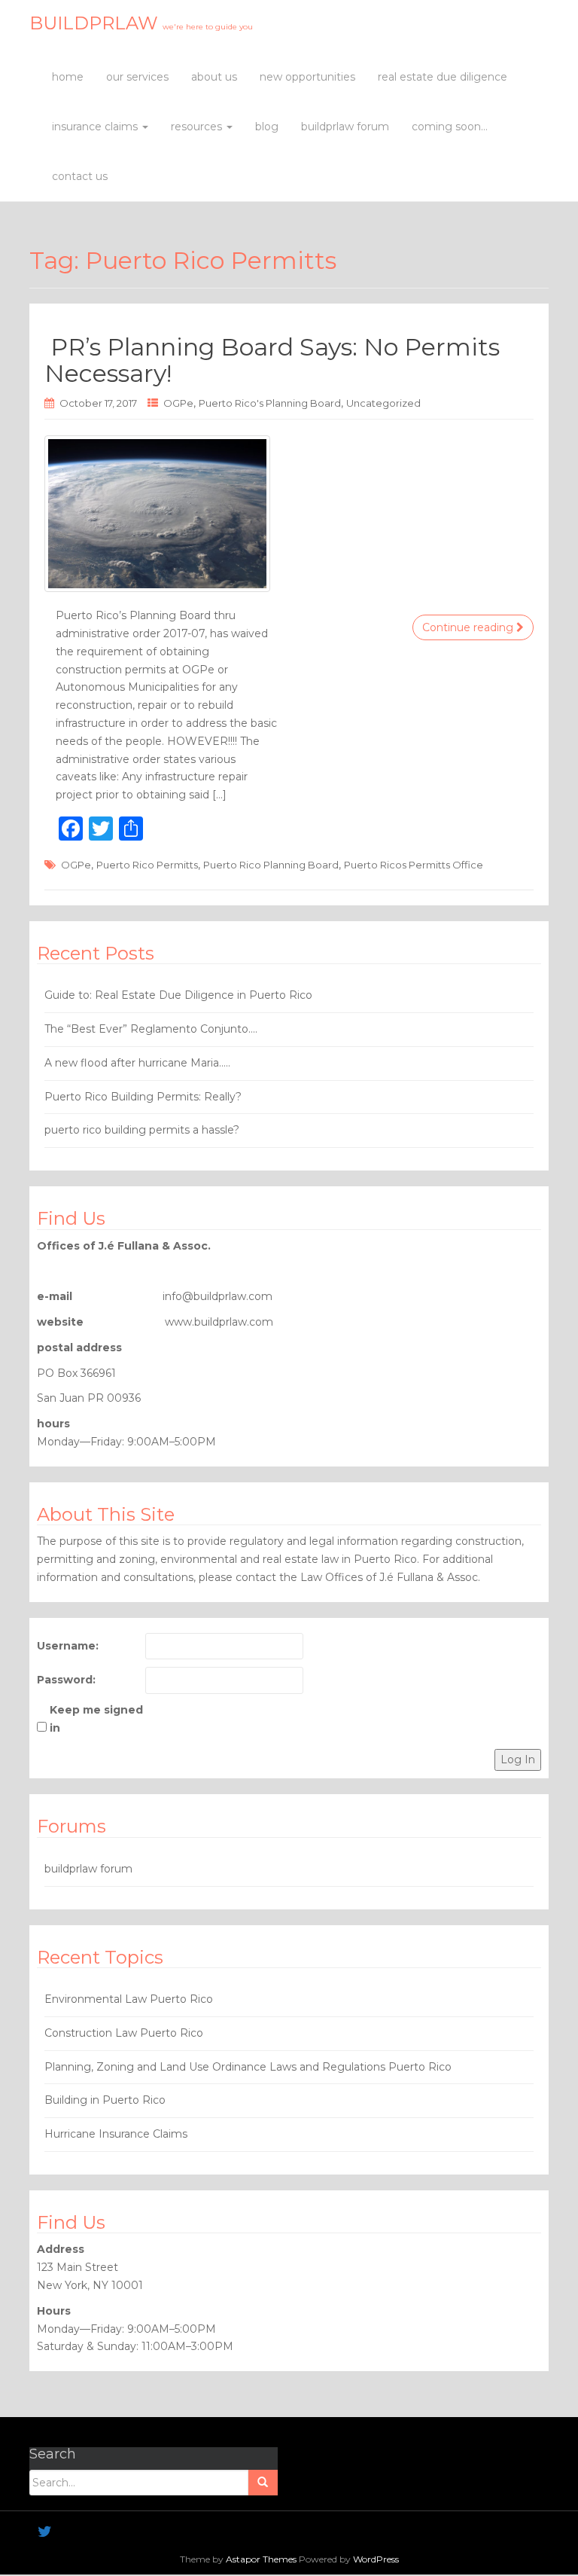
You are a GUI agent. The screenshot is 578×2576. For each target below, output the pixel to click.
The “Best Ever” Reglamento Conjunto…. (151, 1029)
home (68, 77)
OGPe (178, 403)
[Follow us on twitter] (45, 2532)
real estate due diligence (443, 77)
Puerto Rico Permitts (147, 865)
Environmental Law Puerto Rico (129, 1999)
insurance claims (96, 127)
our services (137, 77)
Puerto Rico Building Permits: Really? (143, 1097)
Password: (66, 1680)
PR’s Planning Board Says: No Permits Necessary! (272, 360)
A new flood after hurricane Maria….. (137, 1063)
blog (267, 127)
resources (198, 127)
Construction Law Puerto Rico (124, 2033)
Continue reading (469, 627)
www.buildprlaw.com (219, 1322)
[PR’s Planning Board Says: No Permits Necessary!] (289, 514)
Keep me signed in (96, 1719)
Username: (68, 1646)
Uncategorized (383, 403)
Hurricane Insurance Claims (116, 2134)
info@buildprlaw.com (218, 1296)
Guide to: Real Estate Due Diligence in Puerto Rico (178, 995)
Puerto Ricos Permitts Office (414, 865)
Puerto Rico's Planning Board (270, 403)
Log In (518, 1760)
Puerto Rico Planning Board (271, 865)
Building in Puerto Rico (105, 2100)
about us (214, 77)
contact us (80, 176)
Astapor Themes (261, 2559)
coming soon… (450, 127)
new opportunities (307, 77)
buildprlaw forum (345, 127)
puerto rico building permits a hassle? (142, 1130)
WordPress (376, 2559)
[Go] (263, 2483)
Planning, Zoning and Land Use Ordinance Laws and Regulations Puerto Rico (248, 2067)
